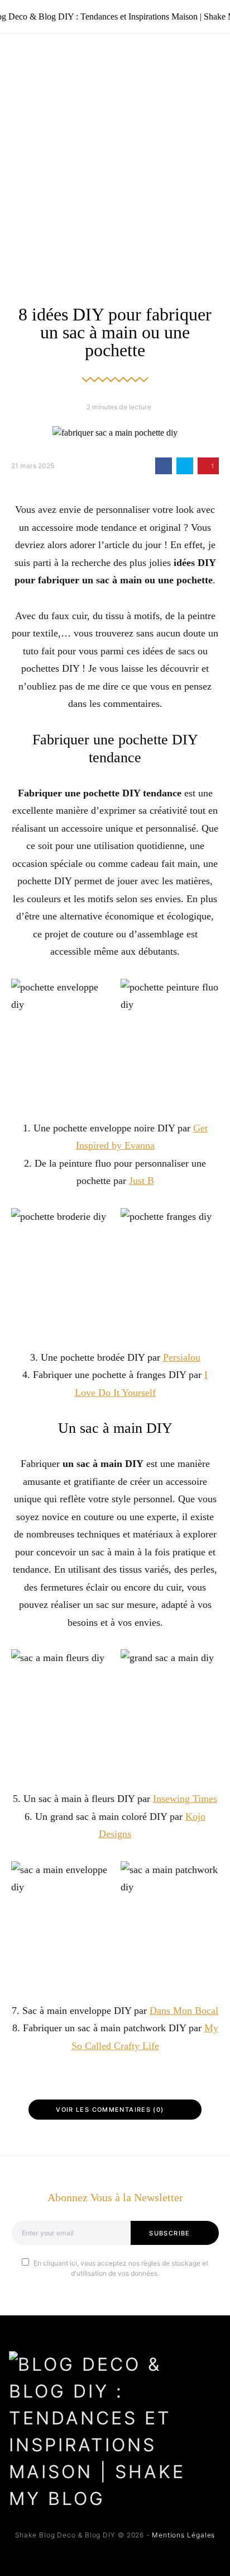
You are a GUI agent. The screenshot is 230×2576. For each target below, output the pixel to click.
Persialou (182, 1357)
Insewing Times (185, 1799)
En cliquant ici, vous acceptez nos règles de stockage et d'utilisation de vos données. (121, 2268)
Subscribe (169, 2233)
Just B (142, 1181)
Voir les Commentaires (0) (110, 2110)
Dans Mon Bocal (184, 2011)
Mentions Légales (183, 2535)
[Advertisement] (115, 154)
